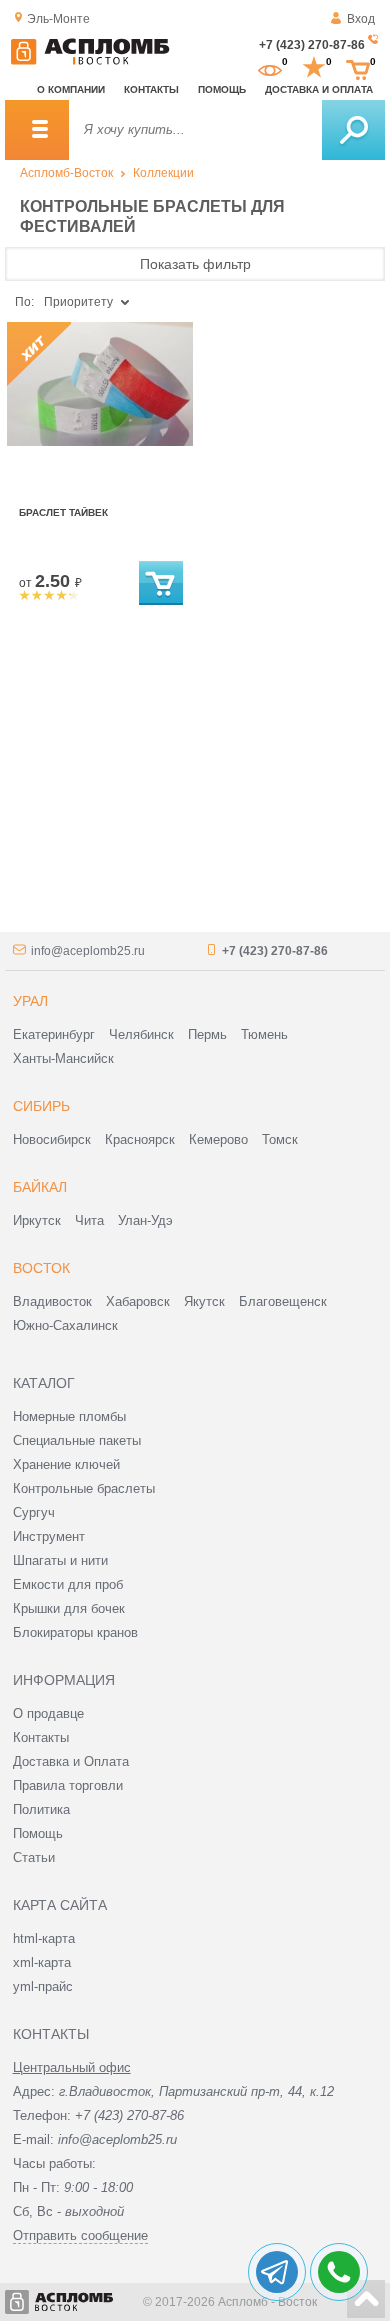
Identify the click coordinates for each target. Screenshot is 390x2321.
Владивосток (52, 1301)
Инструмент (49, 1536)
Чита (89, 1220)
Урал (30, 1001)
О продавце (48, 1713)
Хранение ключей (66, 1464)
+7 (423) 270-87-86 (312, 45)
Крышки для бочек (69, 1608)
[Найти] (353, 130)
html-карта (44, 1938)
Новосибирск (52, 1139)
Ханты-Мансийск (63, 1058)
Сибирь (41, 1106)
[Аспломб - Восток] (90, 61)
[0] (270, 68)
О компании (71, 89)
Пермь (207, 1034)
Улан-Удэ (145, 1220)
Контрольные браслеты (84, 1488)
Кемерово (218, 1139)
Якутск (204, 1301)
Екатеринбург (54, 1034)
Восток (41, 1268)
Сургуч (34, 1512)
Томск (280, 1139)
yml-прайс (43, 1986)
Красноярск (140, 1139)
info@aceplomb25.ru (88, 951)
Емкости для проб (68, 1584)
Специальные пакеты (77, 1440)
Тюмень (264, 1034)
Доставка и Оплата (71, 1761)
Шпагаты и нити (60, 1560)
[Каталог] (37, 130)
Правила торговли (68, 1785)
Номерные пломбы (69, 1416)
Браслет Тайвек (63, 512)
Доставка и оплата (319, 89)
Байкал (40, 1187)
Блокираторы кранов (75, 1632)
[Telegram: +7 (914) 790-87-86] (277, 2272)
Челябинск (141, 1034)
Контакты (151, 89)
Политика (41, 1809)
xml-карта (42, 1962)
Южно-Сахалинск (65, 1325)
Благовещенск (283, 1301)
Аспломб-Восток (66, 173)
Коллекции (163, 173)
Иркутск (37, 1220)
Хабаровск (138, 1301)
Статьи (34, 1857)
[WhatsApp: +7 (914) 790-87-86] (339, 2272)
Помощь (222, 89)
